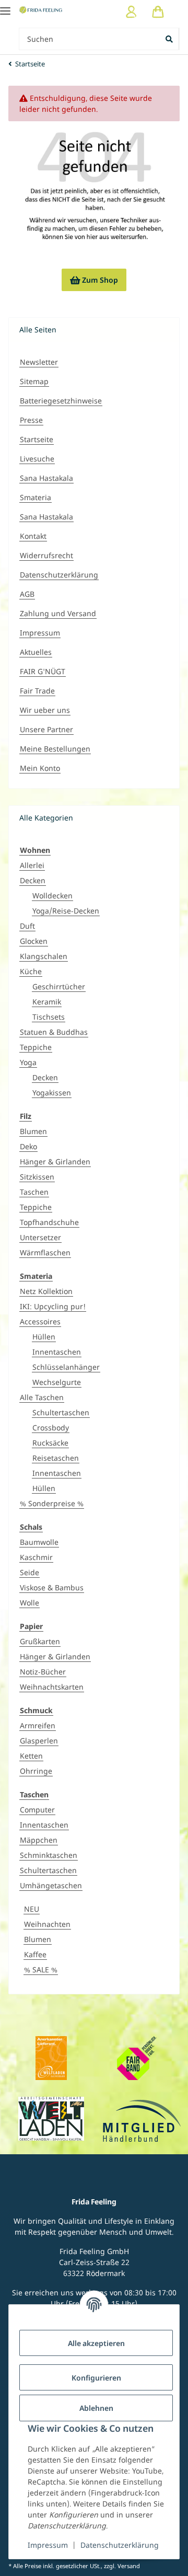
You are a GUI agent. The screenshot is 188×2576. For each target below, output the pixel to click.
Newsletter (39, 362)
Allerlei (32, 865)
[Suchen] (170, 39)
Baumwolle (39, 1542)
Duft (27, 926)
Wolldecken (52, 896)
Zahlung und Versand (58, 613)
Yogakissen (52, 1093)
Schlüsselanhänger (66, 1367)
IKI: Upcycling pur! (53, 1306)
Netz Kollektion (46, 1291)
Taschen (34, 1192)
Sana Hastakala (46, 478)
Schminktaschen (49, 1855)
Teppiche (36, 1047)
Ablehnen (96, 2408)
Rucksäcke (50, 1443)
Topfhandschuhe (49, 1222)
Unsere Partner (46, 729)
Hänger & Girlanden (55, 1162)
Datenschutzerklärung (120, 2545)
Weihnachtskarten (52, 1687)
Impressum (48, 2545)
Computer (37, 1810)
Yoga (28, 1062)
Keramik (47, 1002)
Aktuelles (36, 652)
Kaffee (35, 1954)
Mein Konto (40, 768)
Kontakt (33, 536)
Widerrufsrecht (46, 555)
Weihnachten (47, 1924)
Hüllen (44, 1337)
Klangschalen (44, 956)
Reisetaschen (56, 1458)
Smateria (36, 497)
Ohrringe (36, 1771)
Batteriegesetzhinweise (61, 401)
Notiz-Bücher (43, 1672)
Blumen (33, 1131)
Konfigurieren (96, 2378)
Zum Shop (94, 280)
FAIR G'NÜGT (43, 671)
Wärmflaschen (45, 1252)
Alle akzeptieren (96, 2343)
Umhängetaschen (51, 1885)
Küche (31, 971)
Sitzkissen (37, 1177)
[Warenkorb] (158, 12)
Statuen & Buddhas (54, 1032)
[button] (131, 12)
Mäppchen (39, 1840)
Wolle (30, 1603)
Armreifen (38, 1725)
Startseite (37, 439)
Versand (129, 2566)
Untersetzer (40, 1237)
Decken (33, 880)
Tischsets (49, 1017)
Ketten (31, 1756)
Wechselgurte (57, 1382)
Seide (30, 1572)
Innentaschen (57, 1352)
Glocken (34, 941)
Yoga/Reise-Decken (66, 911)
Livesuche (37, 459)
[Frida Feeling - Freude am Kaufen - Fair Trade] (41, 10)
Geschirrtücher (59, 986)
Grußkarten (40, 1641)
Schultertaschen (61, 1412)
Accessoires (40, 1321)
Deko (28, 1146)
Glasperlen (39, 1741)
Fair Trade (37, 691)
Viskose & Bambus (52, 1587)
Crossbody (51, 1428)
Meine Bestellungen (55, 749)
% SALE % (41, 1969)
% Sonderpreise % (52, 1503)
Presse (31, 420)
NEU (32, 1909)
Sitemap (34, 381)
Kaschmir (36, 1557)
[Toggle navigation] (5, 7)
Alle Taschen (42, 1397)
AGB (27, 594)
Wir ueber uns (45, 710)
